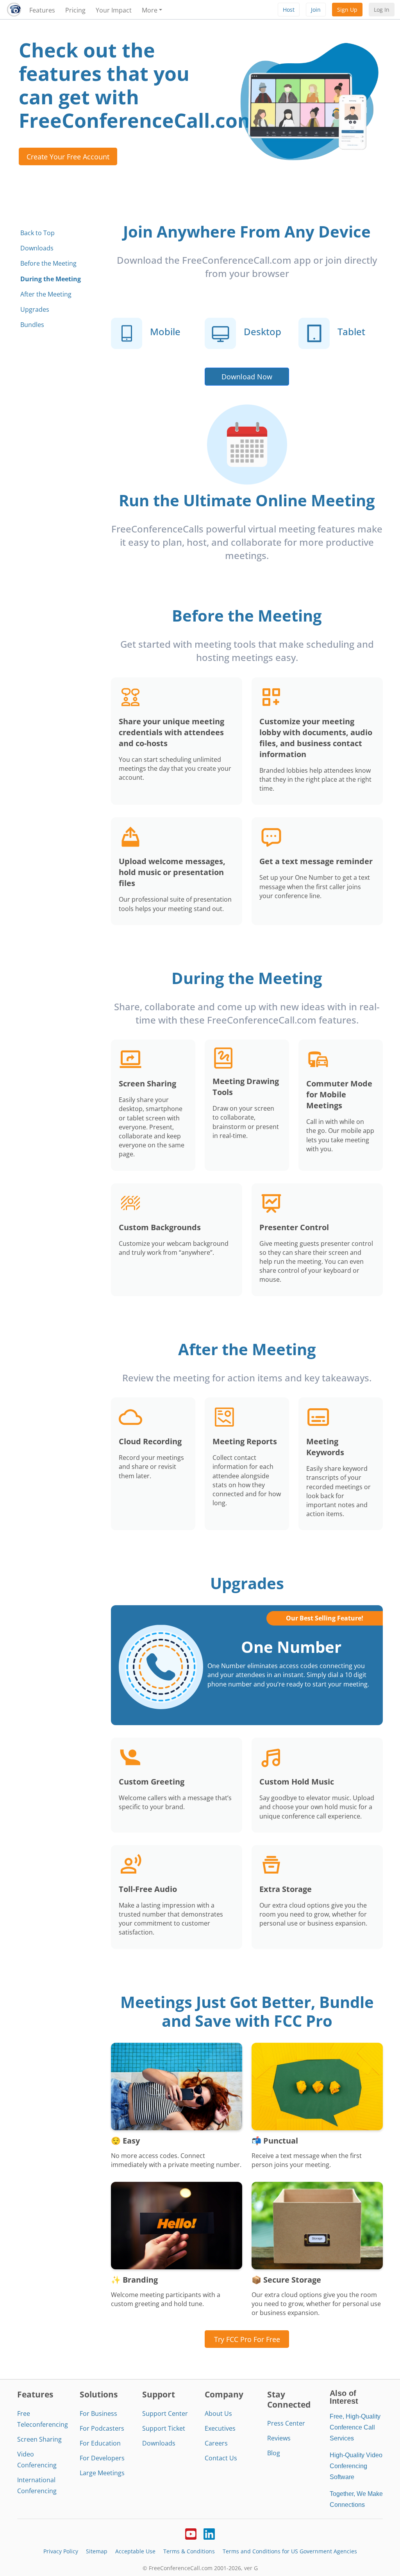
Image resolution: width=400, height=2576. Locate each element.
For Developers (102, 2458)
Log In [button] (382, 10)
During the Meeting (51, 279)
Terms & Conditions (189, 2551)
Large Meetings (102, 2473)
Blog (274, 2453)
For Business (98, 2413)
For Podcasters (102, 2428)
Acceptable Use (135, 2551)
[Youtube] (191, 2533)
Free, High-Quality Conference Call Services (355, 2427)
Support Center (165, 2413)
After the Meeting (46, 294)
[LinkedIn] (209, 2533)
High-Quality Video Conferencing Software (356, 2466)
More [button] (150, 10)
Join (316, 10)
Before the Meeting (48, 263)
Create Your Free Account (68, 156)
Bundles (32, 325)
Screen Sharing (39, 2439)
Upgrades (35, 309)
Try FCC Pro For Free (247, 2339)
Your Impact (114, 10)
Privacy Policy (61, 2551)
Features (42, 10)
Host (289, 10)
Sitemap (97, 2551)
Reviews (279, 2438)
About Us (218, 2413)
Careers (216, 2443)
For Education (100, 2443)
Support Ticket (164, 2428)
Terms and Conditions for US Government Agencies (290, 2551)
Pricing (75, 10)
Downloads (37, 248)
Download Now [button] (247, 376)
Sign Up (347, 10)
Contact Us (221, 2458)
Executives (220, 2428)
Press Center (286, 2423)
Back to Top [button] (37, 233)
